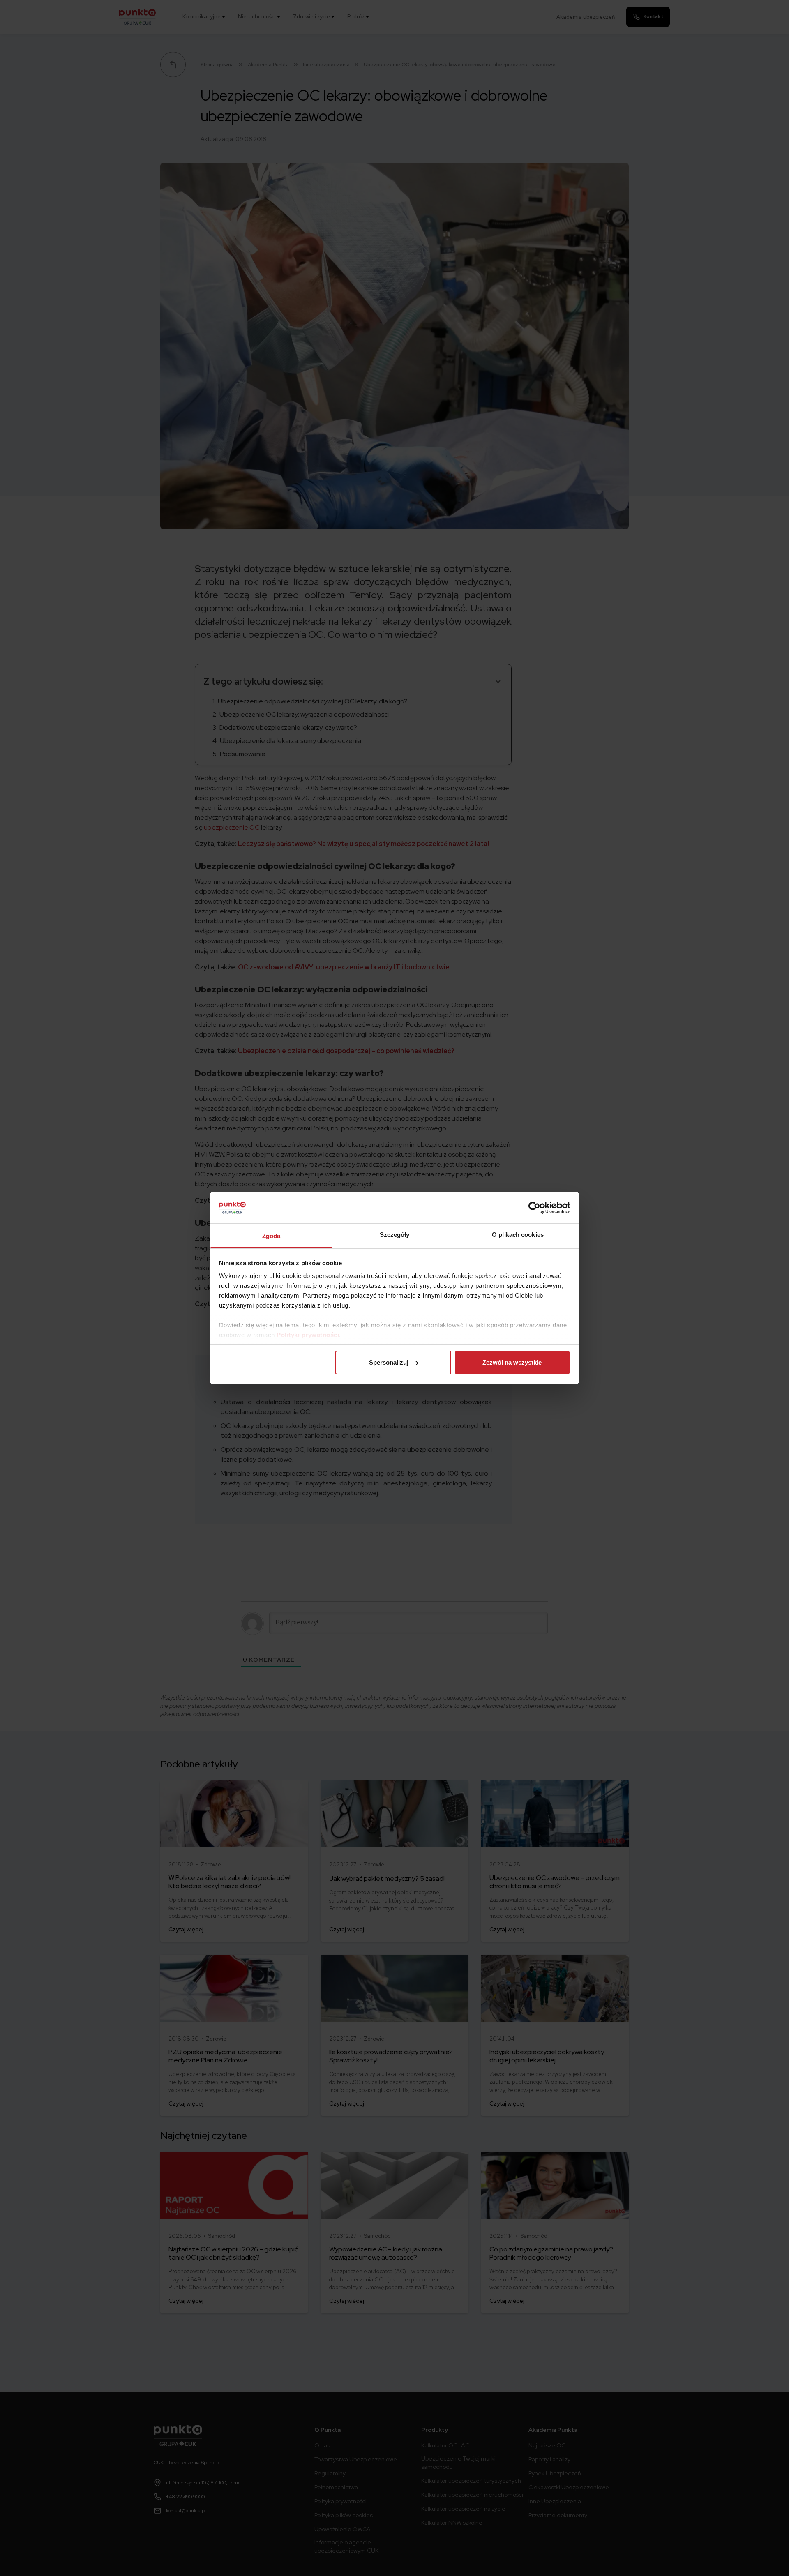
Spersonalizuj (389, 1362)
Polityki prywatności (308, 1335)
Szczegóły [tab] (395, 1235)
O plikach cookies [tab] (518, 1235)
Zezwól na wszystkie (512, 1362)
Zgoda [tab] (271, 1236)
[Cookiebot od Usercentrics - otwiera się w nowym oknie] (534, 1208)
